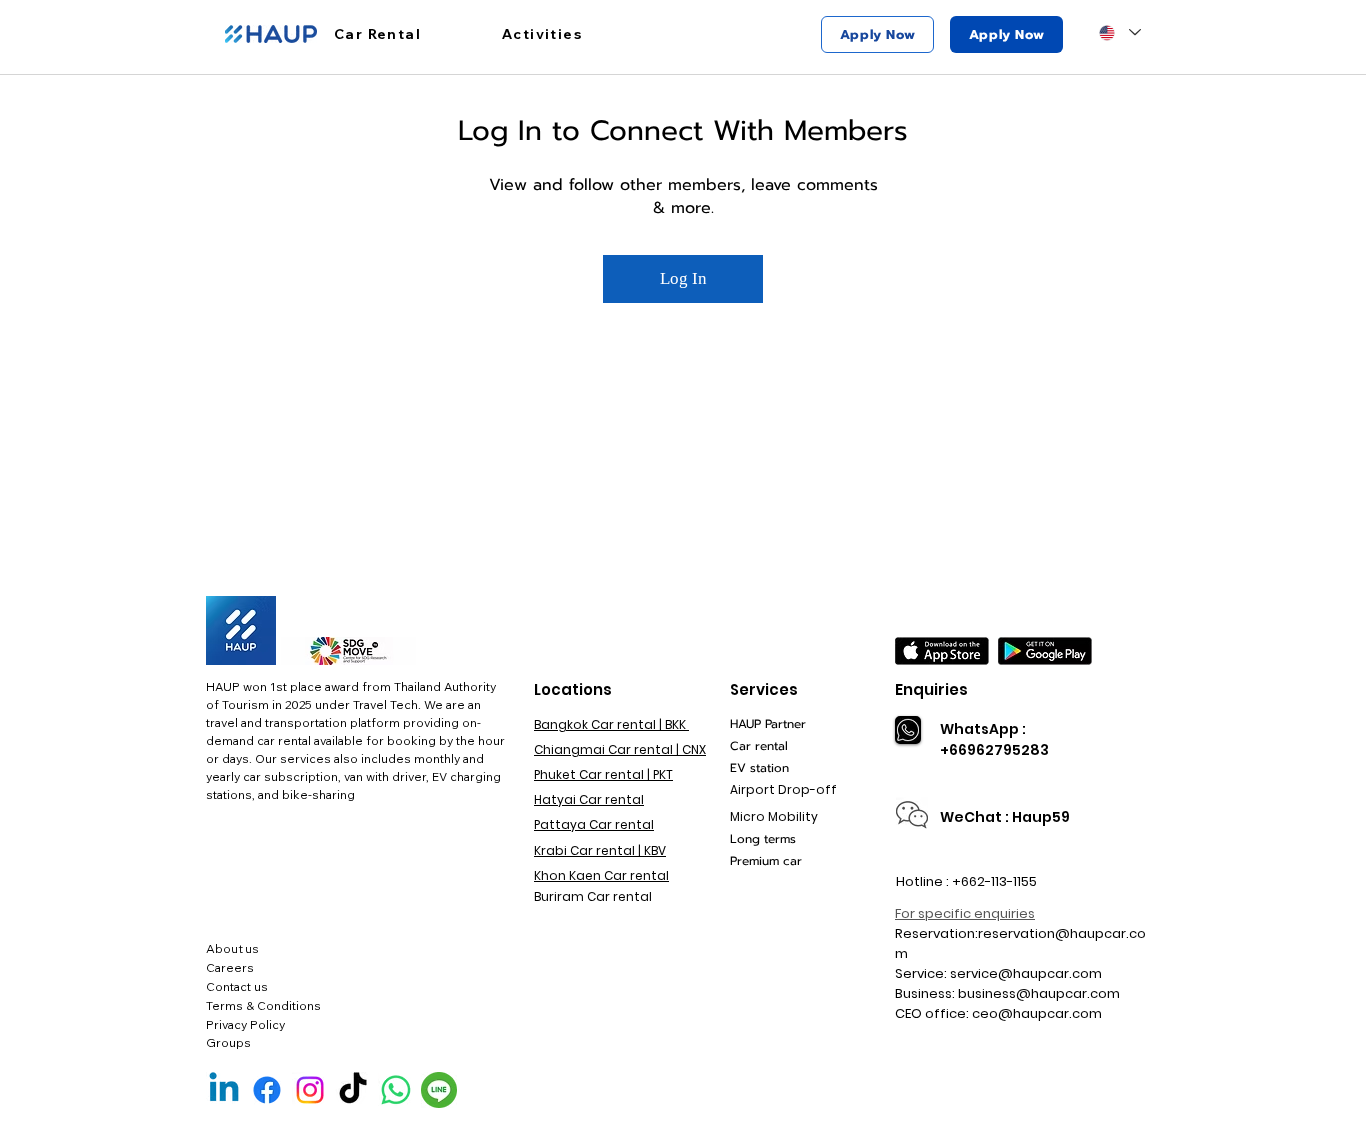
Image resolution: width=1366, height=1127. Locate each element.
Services (764, 689)
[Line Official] (439, 1090)
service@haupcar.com (1026, 973)
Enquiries (931, 689)
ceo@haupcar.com (1037, 1013)
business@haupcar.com (1039, 993)
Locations (573, 689)
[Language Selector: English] (1119, 32)
